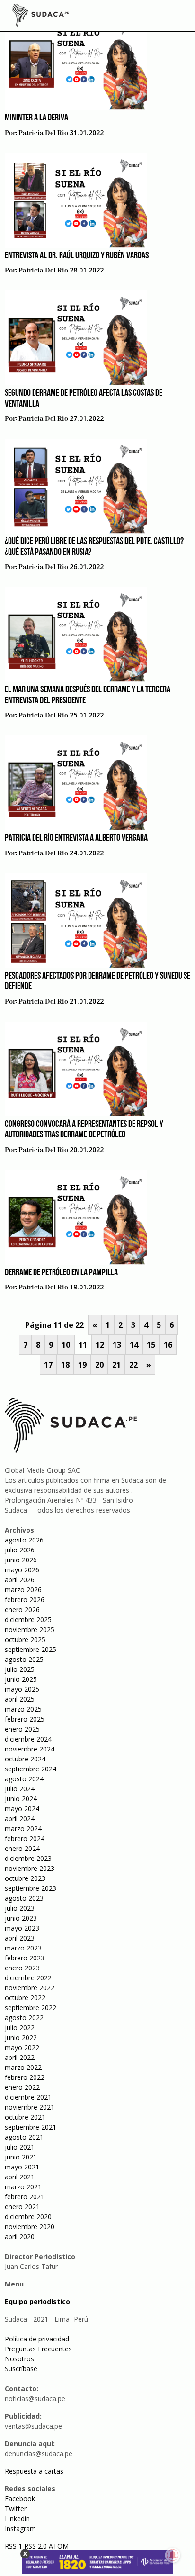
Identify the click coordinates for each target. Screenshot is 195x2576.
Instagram (20, 2528)
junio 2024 (21, 1799)
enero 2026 (22, 1610)
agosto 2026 (24, 1540)
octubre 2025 (25, 1639)
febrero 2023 (25, 1958)
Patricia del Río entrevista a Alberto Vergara (76, 838)
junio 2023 (21, 1918)
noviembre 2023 (30, 1868)
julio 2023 (20, 1908)
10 (66, 1345)
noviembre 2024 (30, 1749)
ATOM (59, 2546)
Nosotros (19, 2359)
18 (65, 1365)
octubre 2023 (25, 1878)
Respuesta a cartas (34, 2471)
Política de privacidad (37, 2339)
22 (133, 1365)
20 (99, 1365)
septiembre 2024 (31, 1769)
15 (151, 1345)
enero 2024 (22, 1848)
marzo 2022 (23, 2067)
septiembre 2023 (31, 1888)
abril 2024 (20, 1819)
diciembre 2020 (28, 2217)
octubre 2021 (25, 2117)
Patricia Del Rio (43, 133)
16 (168, 1345)
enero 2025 (22, 1729)
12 (100, 1345)
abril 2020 (20, 2236)
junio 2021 (21, 2157)
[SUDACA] (40, 17)
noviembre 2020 (30, 2227)
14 (134, 1345)
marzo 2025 (23, 1709)
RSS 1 (14, 2546)
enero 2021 (22, 2207)
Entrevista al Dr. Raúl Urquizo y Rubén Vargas (77, 256)
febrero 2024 (25, 1838)
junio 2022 (21, 2037)
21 (116, 1365)
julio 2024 (20, 1789)
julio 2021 (20, 2147)
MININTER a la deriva (36, 118)
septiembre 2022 (31, 2008)
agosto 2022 (24, 2018)
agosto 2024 (24, 1779)
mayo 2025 (22, 1689)
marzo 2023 (23, 1948)
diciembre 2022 (28, 1978)
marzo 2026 (23, 1590)
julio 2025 (20, 1669)
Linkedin (17, 2518)
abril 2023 (20, 1938)
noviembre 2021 (30, 2107)
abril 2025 (20, 1699)
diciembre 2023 (28, 1858)
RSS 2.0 (35, 2546)
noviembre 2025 (30, 1629)
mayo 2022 (22, 2047)
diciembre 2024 (28, 1739)
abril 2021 (20, 2177)
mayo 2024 (22, 1809)
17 (48, 1365)
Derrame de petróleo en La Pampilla (61, 1273)
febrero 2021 (25, 2197)
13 (117, 1345)
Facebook (20, 2499)
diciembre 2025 (28, 1619)
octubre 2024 (25, 1759)
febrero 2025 (25, 1719)
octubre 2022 (25, 1998)
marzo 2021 (23, 2187)
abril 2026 (20, 1580)
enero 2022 (22, 2087)
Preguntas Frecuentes (38, 2349)
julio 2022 (20, 2027)
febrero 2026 (25, 1600)
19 (82, 1365)
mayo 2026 (22, 1570)
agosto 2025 (24, 1659)
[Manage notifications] (173, 2555)
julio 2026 (20, 1550)
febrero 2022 (25, 2077)
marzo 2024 (23, 1828)
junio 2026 (21, 1560)
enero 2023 (22, 1968)
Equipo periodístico (37, 2301)
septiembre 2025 (31, 1649)
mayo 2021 (22, 2167)
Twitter (16, 2508)
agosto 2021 (24, 2137)
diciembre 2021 (28, 2097)
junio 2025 (21, 1679)
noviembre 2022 (30, 1988)
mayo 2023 (22, 1928)
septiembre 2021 (31, 2127)
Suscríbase (21, 2369)
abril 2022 (20, 2057)
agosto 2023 (24, 1898)
